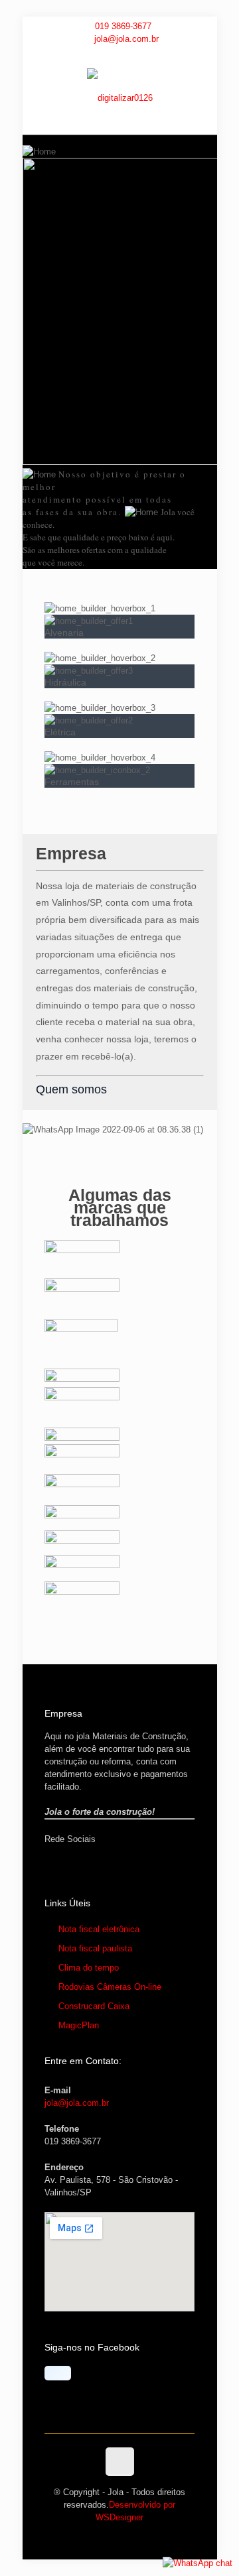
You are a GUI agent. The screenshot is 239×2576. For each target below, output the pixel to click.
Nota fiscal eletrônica (99, 1929)
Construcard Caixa (94, 2006)
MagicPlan (79, 2025)
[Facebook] (103, 54)
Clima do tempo (89, 1968)
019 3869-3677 (123, 26)
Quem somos (71, 1089)
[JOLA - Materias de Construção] (120, 98)
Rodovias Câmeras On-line (110, 1987)
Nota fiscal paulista (95, 1948)
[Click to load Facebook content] (58, 2373)
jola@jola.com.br (126, 39)
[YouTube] (120, 54)
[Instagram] (137, 54)
